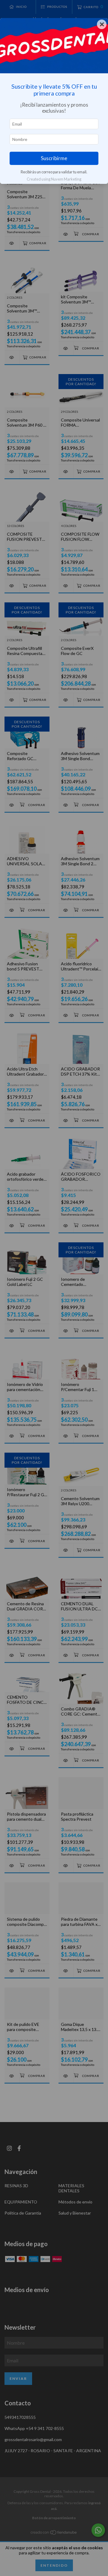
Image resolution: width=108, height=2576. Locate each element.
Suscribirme (54, 158)
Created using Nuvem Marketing (54, 179)
